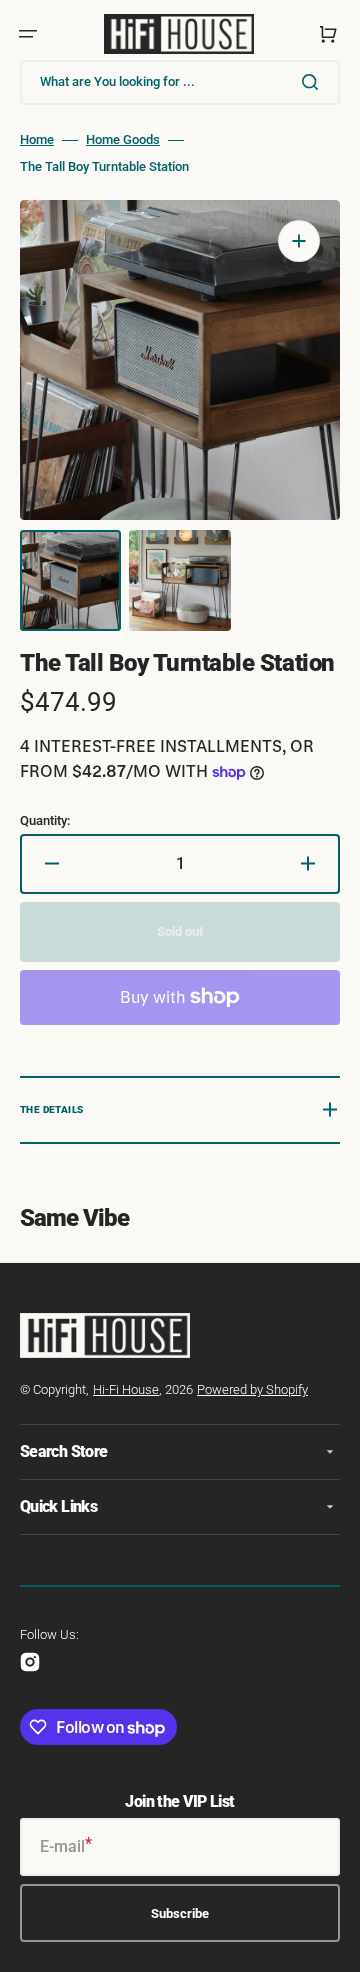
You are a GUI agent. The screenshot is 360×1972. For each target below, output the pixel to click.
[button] (28, 34)
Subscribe (180, 1913)
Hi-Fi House (126, 1389)
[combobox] (180, 82)
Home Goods (123, 139)
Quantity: (45, 820)
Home (37, 139)
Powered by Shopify (252, 1389)
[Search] (314, 82)
